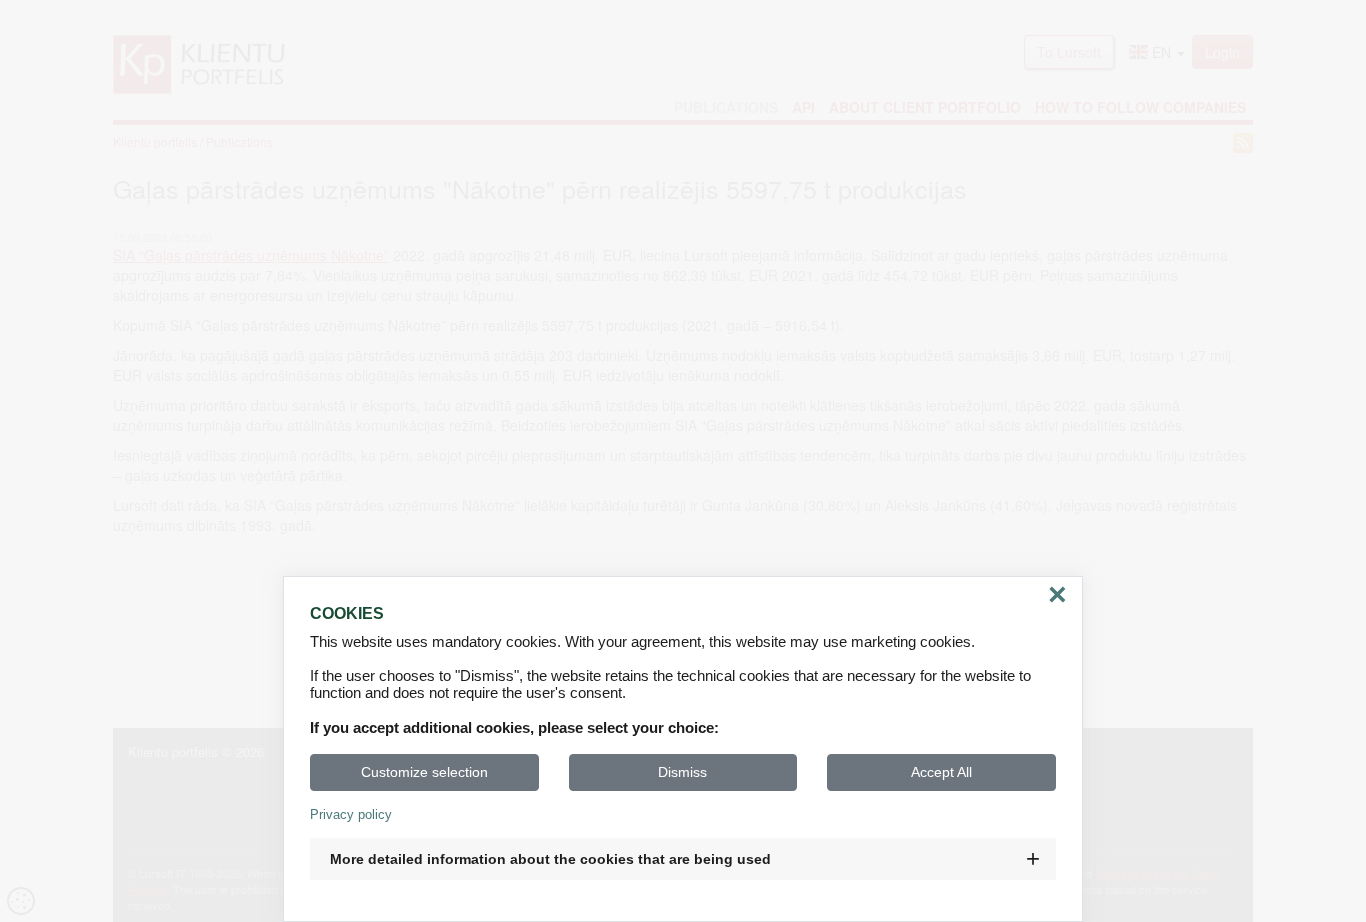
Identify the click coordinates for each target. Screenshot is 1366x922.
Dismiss (682, 772)
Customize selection (424, 772)
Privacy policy (351, 814)
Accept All (941, 772)
